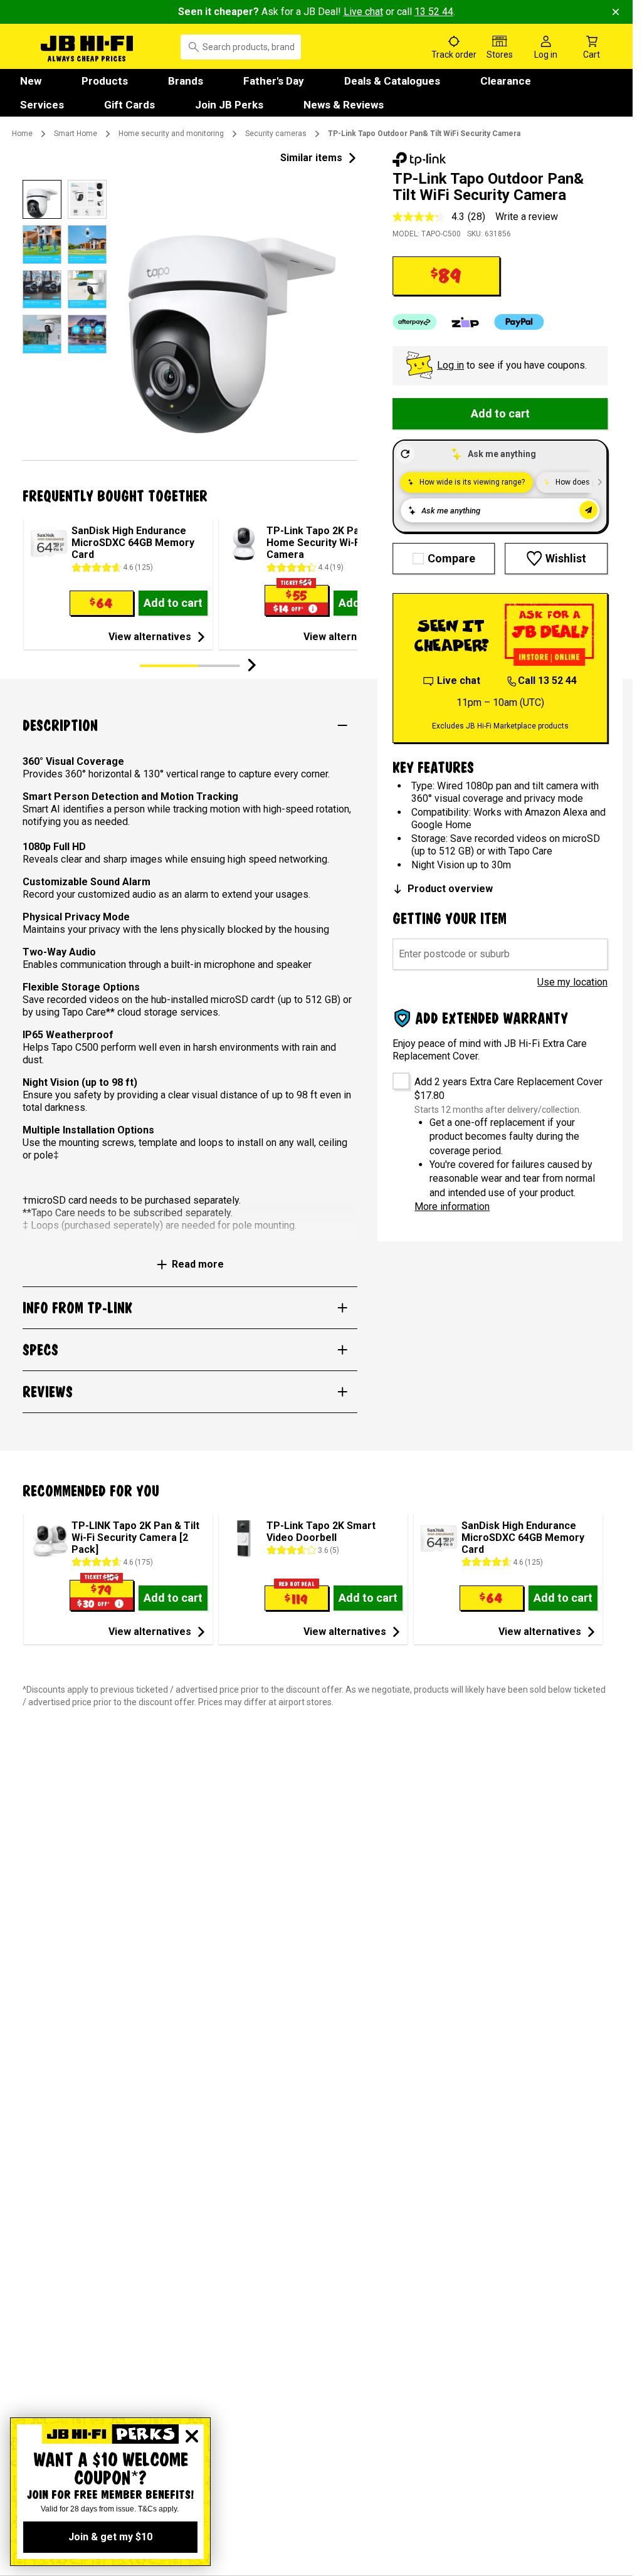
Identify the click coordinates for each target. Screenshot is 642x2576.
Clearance (506, 81)
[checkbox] (397, 1077)
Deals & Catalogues (392, 81)
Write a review (527, 217)
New (31, 81)
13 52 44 (434, 12)
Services (42, 105)
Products (105, 81)
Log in (450, 365)
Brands (186, 81)
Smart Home (76, 134)
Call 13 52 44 (547, 681)
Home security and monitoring (171, 134)
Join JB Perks (229, 105)
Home (22, 134)
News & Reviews (344, 105)
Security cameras (276, 134)
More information (452, 1207)
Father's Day (274, 81)
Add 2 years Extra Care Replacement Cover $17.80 (508, 1089)
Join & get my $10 (110, 2537)
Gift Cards (129, 105)
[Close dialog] (192, 2436)
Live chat (363, 12)
